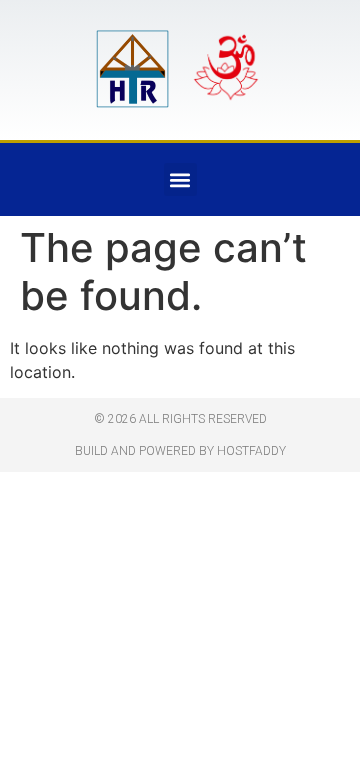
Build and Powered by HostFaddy (180, 451)
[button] (180, 179)
